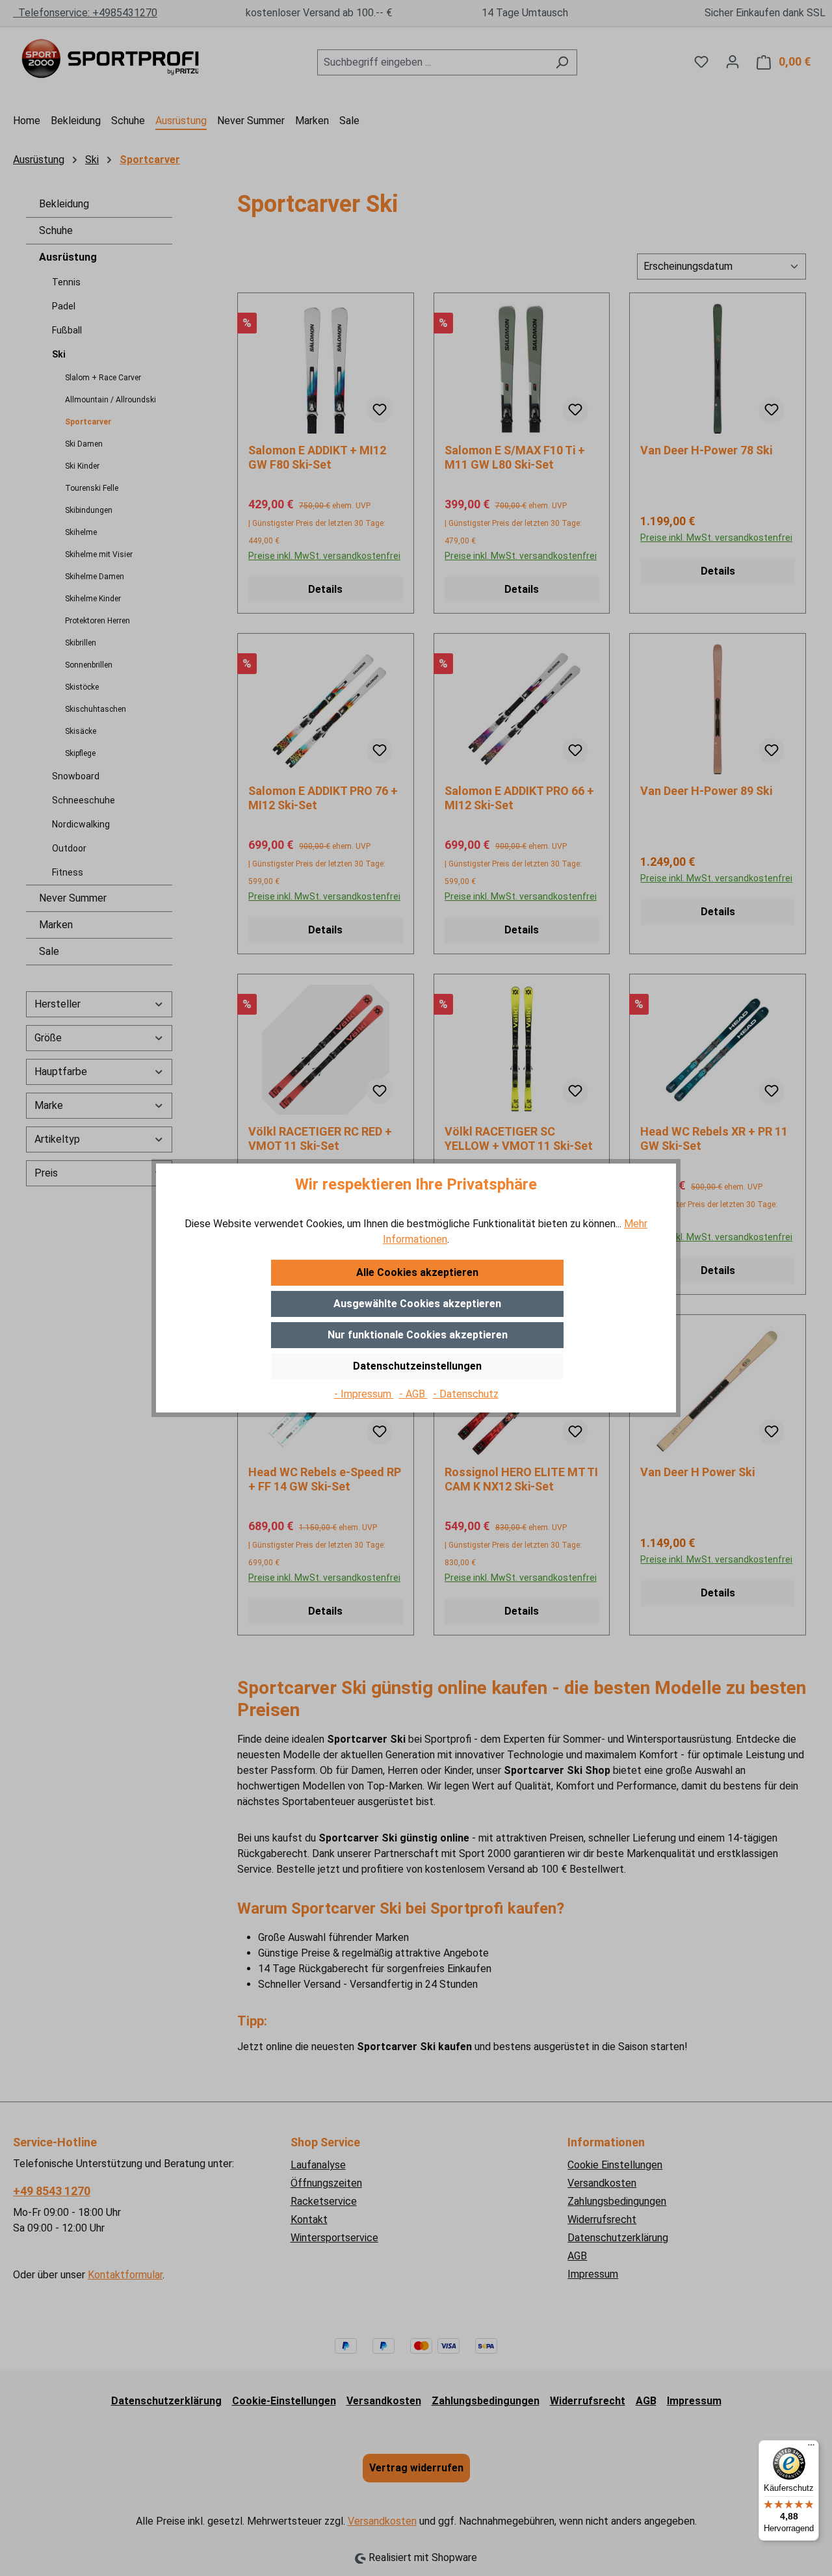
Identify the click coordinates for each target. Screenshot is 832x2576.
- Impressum (364, 1394)
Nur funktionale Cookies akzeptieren (418, 1335)
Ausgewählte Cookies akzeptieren (417, 1304)
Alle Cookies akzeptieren (417, 1272)
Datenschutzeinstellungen (417, 1366)
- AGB (413, 1394)
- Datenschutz (466, 1394)
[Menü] (811, 2448)
